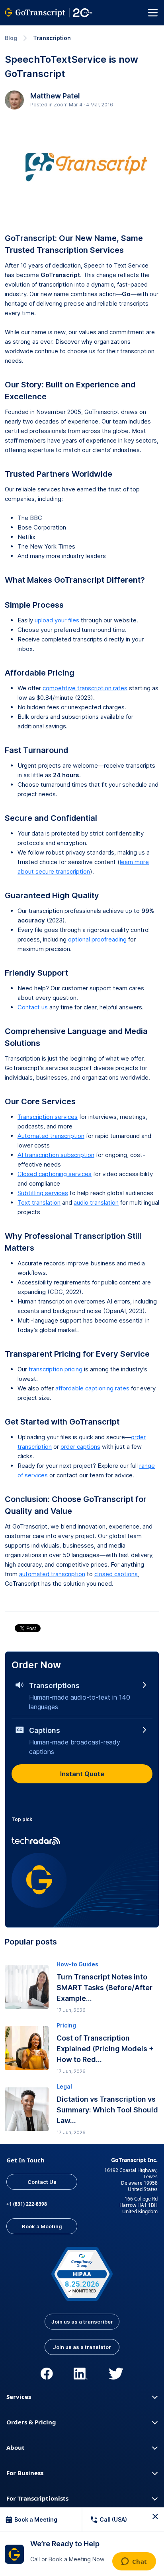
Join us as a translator (82, 2347)
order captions (80, 1447)
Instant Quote (82, 1774)
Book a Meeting (42, 2226)
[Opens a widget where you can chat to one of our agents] (134, 2562)
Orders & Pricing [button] (31, 2422)
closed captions (116, 1574)
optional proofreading (97, 939)
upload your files (57, 620)
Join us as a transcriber (82, 2322)
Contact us (33, 1007)
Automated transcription (51, 1136)
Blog (11, 38)
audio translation (96, 1202)
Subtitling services (43, 1193)
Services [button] (19, 2397)
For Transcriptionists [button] (37, 2498)
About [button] (16, 2447)
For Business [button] (25, 2473)
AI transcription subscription (56, 1155)
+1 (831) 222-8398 (27, 2204)
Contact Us (42, 2182)
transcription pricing (56, 1369)
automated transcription (52, 1574)
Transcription (52, 38)
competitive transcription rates (85, 688)
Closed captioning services (55, 1174)
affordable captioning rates (92, 1388)
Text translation (39, 1202)
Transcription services (48, 1117)
